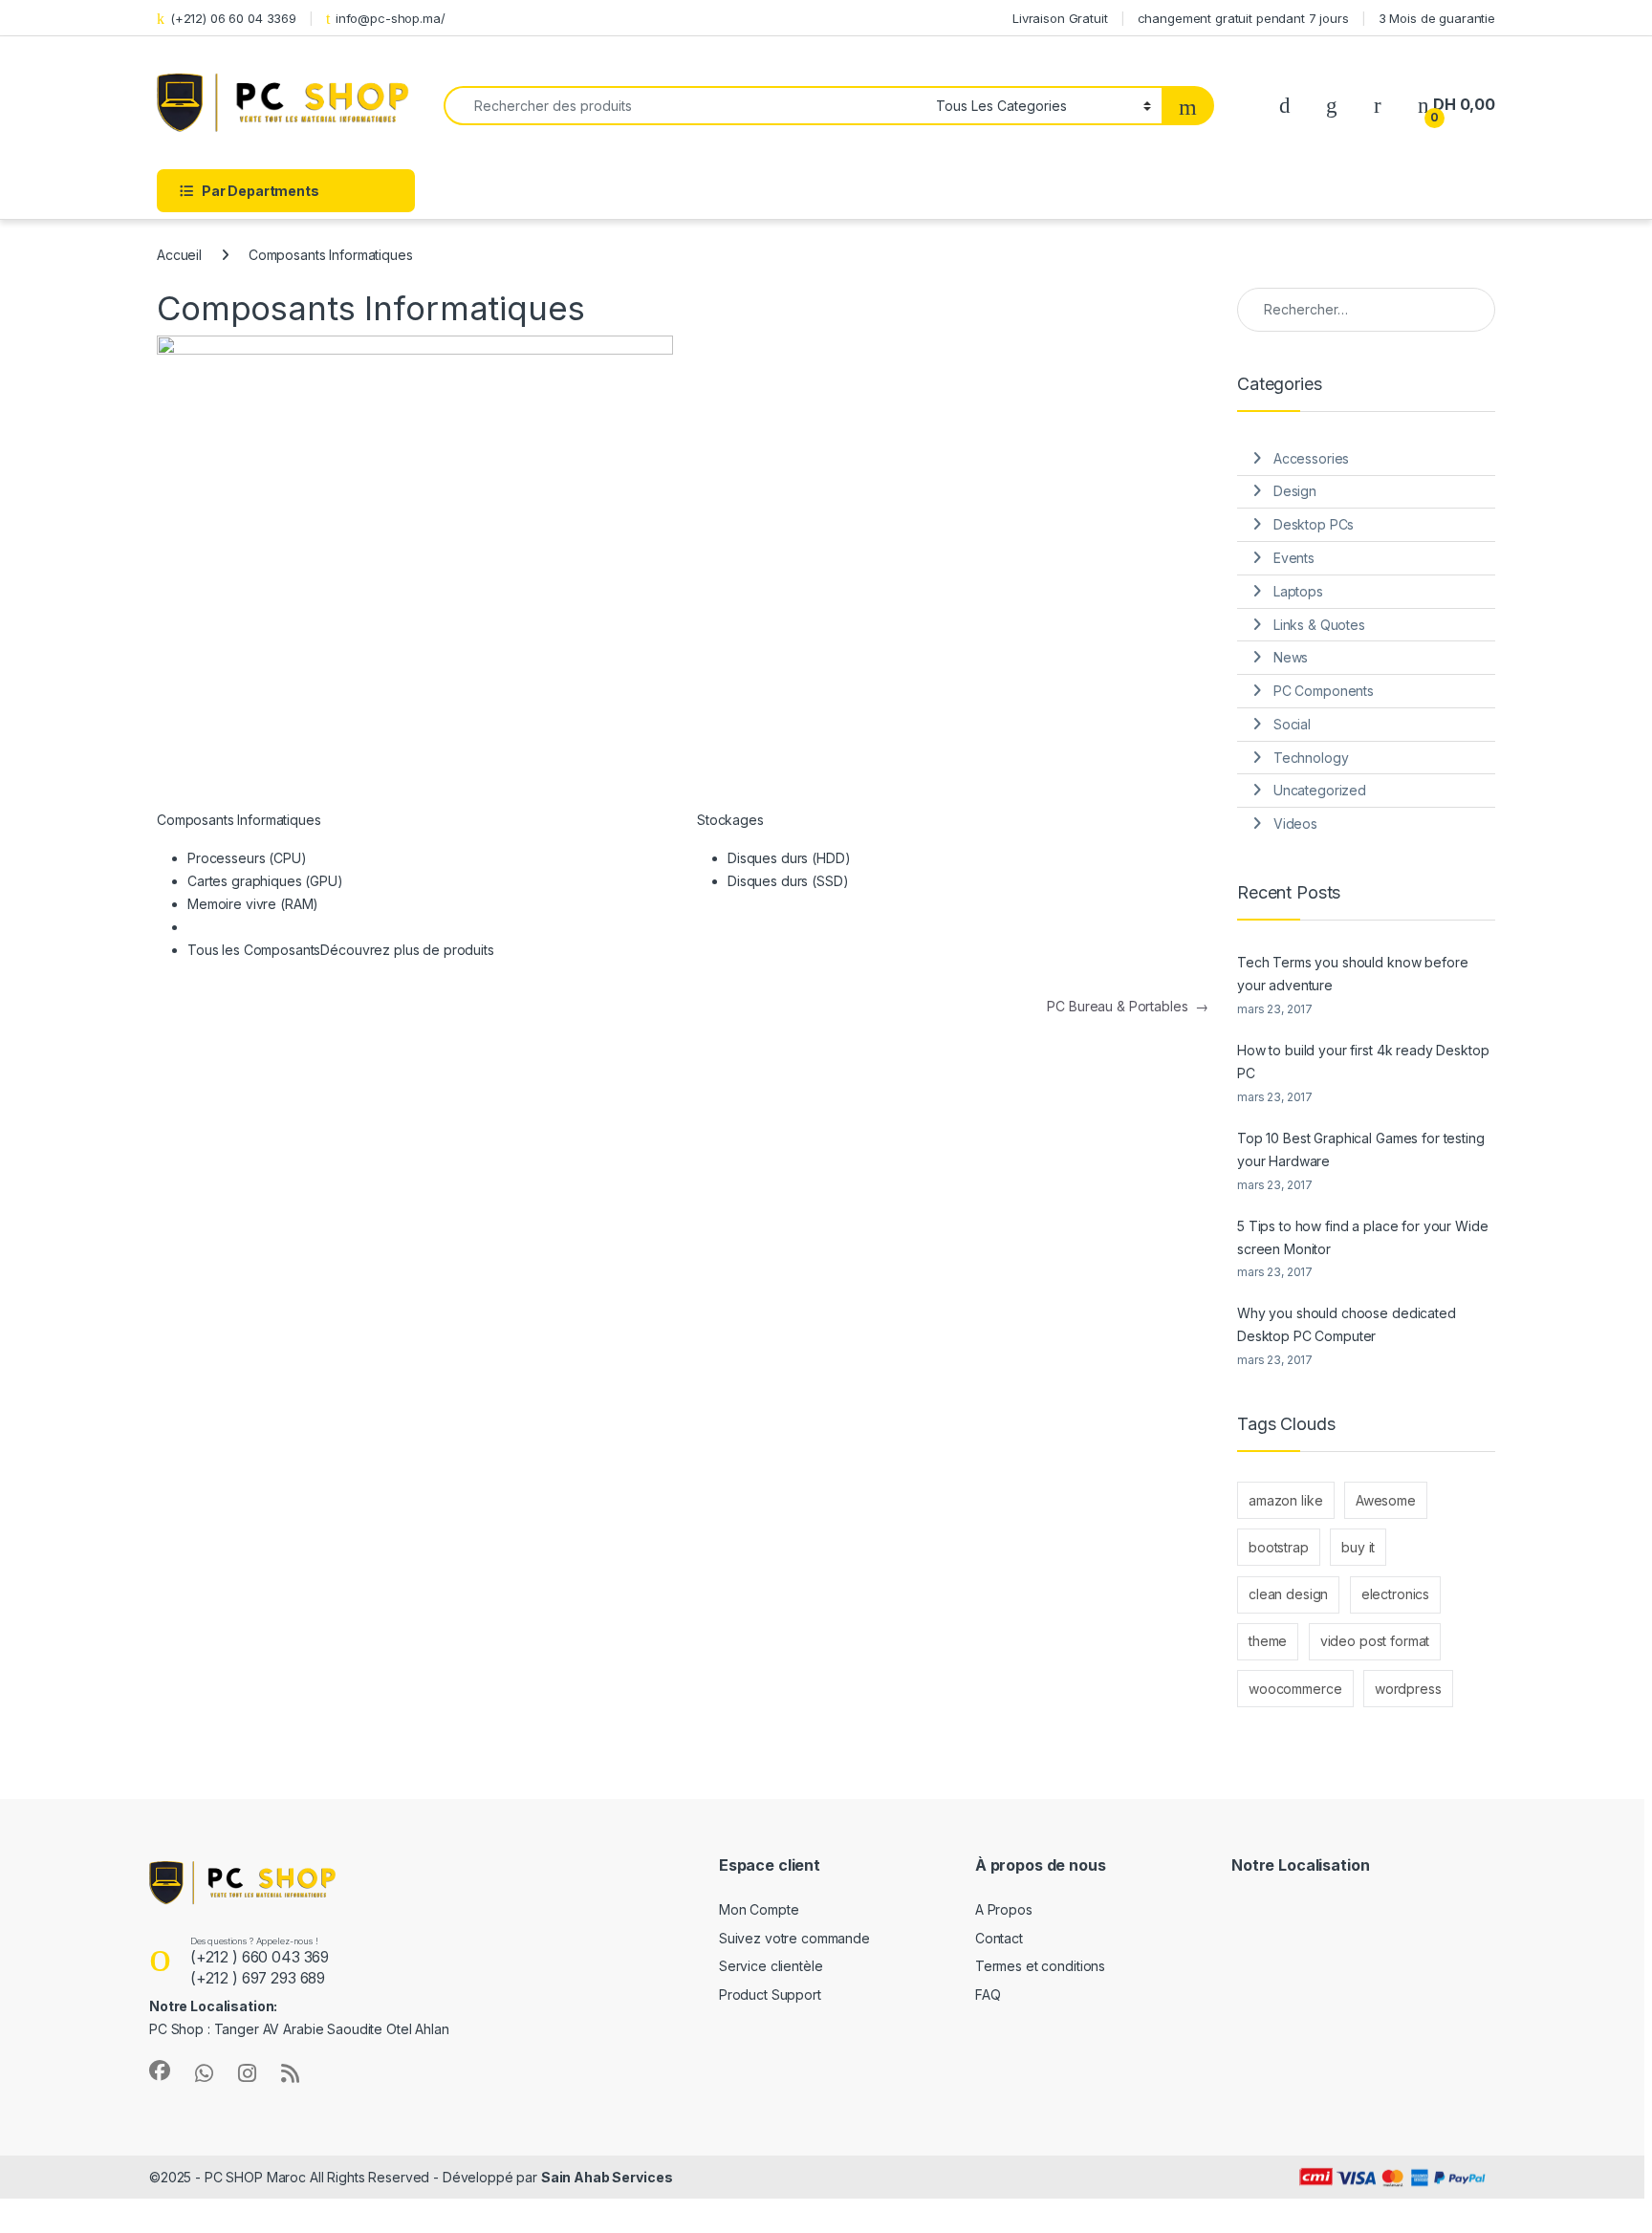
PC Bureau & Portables (1128, 1006)
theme (1268, 1641)
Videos (1295, 824)
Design (1295, 491)
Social (1292, 724)
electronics (1395, 1594)
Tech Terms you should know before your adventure (1352, 974)
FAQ (988, 1995)
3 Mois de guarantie (1437, 18)
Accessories (1311, 458)
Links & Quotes (1319, 625)
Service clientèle (771, 1966)
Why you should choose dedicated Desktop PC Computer (1347, 1324)
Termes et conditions (1040, 1966)
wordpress (1408, 1689)
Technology (1311, 758)
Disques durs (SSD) (788, 881)
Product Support (770, 1995)
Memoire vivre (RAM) (253, 904)
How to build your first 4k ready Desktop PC (1363, 1062)
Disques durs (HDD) (789, 858)
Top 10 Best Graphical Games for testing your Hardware (1361, 1149)
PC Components (1324, 691)
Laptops (1298, 591)
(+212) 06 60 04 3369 (233, 18)
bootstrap (1279, 1547)
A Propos (1004, 1909)
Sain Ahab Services (607, 2177)
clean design (1288, 1594)
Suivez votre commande (794, 1938)
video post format (1375, 1641)
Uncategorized (1320, 790)
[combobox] (685, 106)
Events (1294, 558)
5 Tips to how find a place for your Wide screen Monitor (1362, 1237)
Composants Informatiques (239, 820)
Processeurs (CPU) (247, 858)
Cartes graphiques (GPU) (265, 881)
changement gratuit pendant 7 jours (1243, 18)
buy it (1358, 1547)
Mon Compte (759, 1909)
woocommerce (1295, 1689)
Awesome (1386, 1500)
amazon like (1285, 1500)
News (1291, 657)
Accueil (179, 255)
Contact (999, 1938)
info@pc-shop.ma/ (391, 18)
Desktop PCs (1314, 524)
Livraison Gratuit (1060, 18)
